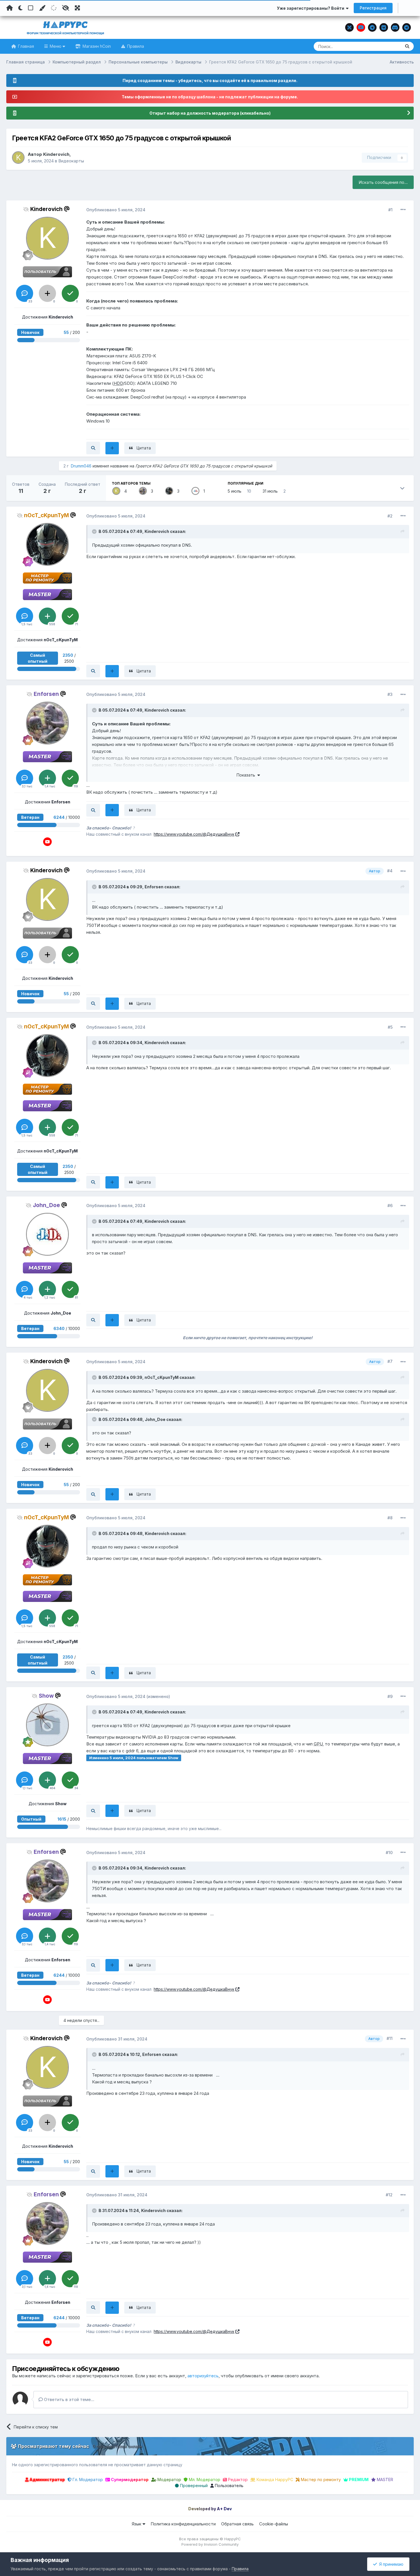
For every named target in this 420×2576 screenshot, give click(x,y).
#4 (390, 871)
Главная (25, 46)
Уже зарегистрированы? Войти (311, 8)
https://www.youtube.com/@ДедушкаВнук (194, 834)
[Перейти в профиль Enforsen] (143, 491)
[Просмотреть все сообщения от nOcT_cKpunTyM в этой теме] (93, 671)
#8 (390, 1518)
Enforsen (154, 887)
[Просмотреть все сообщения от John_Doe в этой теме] (93, 1320)
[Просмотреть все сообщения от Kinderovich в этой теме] (93, 448)
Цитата (144, 448)
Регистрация (373, 8)
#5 (390, 1027)
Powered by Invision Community (210, 2544)
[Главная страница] (10, 8)
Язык (137, 2524)
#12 (389, 2195)
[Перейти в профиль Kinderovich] (18, 158)
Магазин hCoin (96, 46)
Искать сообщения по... (383, 182)
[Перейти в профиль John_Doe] (195, 491)
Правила (135, 46)
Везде (387, 46)
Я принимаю (390, 2564)
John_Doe (155, 1419)
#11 (390, 2038)
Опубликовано (116, 210)
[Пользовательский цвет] (42, 8)
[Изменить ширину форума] (77, 8)
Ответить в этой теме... (69, 2399)
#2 (390, 516)
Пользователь (229, 2486)
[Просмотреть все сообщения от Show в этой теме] (93, 1811)
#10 (389, 1853)
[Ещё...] (403, 210)
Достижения (48, 317)
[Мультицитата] (112, 448)
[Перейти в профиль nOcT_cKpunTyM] (169, 491)
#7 (390, 1361)
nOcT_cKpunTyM (162, 1377)
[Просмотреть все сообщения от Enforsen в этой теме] (93, 810)
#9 (390, 1696)
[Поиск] (407, 46)
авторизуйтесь (203, 2376)
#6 (390, 1206)
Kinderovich (56, 154)
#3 (390, 694)
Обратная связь (237, 2524)
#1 (390, 210)
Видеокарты (71, 161)
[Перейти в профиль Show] (47, 1725)
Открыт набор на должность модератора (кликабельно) (210, 113)
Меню (56, 46)
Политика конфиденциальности (183, 2524)
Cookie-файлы (274, 2524)
